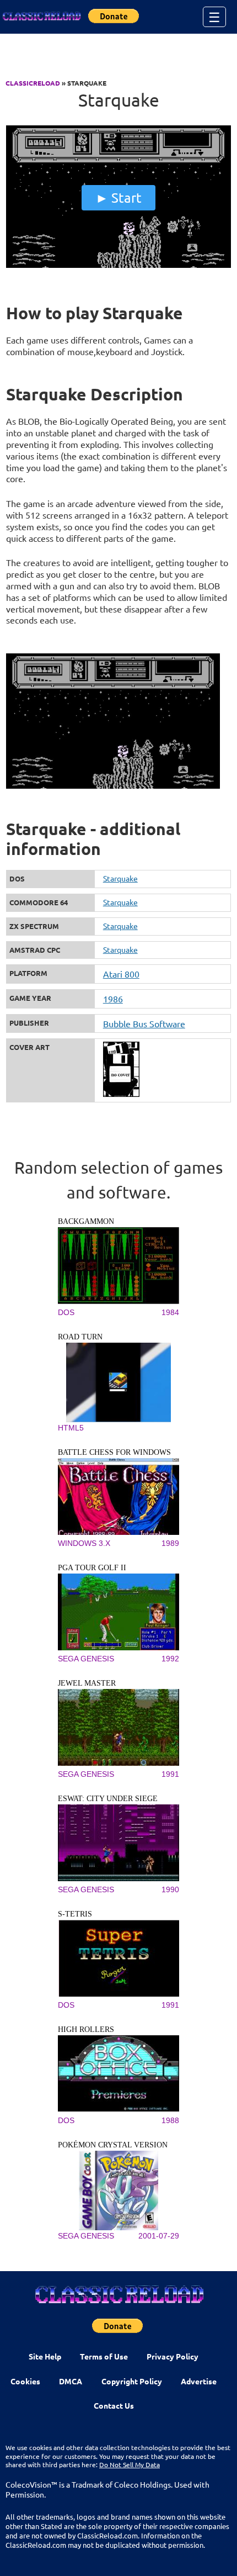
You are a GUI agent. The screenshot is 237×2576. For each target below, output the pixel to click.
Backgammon (86, 1221)
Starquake (120, 878)
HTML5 (71, 1428)
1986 (113, 999)
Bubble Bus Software (144, 1023)
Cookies (25, 2381)
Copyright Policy (132, 2381)
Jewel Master (87, 1683)
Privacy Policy (173, 2356)
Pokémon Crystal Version (113, 2145)
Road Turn (80, 1337)
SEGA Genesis (86, 1659)
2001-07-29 (159, 2236)
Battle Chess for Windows (114, 1452)
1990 (170, 1889)
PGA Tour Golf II (92, 1568)
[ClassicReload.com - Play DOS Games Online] (41, 17)
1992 (170, 1659)
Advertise (199, 2381)
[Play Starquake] (119, 265)
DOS (66, 1312)
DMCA (71, 2381)
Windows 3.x (84, 1543)
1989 (170, 1543)
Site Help (45, 2356)
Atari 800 (121, 974)
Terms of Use (104, 2356)
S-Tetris (75, 1914)
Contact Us (114, 2405)
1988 (170, 2120)
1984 (170, 1312)
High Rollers (86, 2029)
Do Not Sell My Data (130, 2464)
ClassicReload (33, 83)
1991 (170, 1774)
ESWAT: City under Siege (108, 1799)
